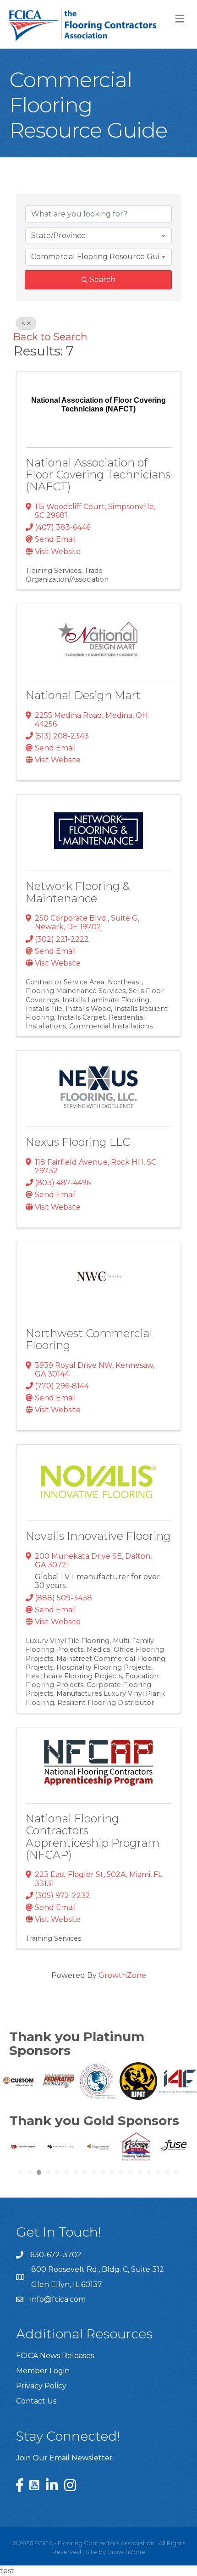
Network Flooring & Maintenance (78, 892)
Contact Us (36, 2401)
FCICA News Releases (55, 2356)
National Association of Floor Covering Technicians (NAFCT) (98, 475)
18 (176, 2172)
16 (158, 2172)
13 (131, 2172)
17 (167, 2172)
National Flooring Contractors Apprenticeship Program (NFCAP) (93, 1837)
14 (140, 2172)
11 (112, 2172)
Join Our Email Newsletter (64, 2458)
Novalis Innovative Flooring (98, 1536)
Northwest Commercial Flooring (89, 1339)
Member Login (43, 2371)
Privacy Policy (41, 2386)
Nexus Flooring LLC (78, 1142)
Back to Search (50, 337)
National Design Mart (83, 695)
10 (103, 2172)
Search (103, 280)
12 (121, 2172)
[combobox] (98, 236)
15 (149, 2172)
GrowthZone (122, 1975)
